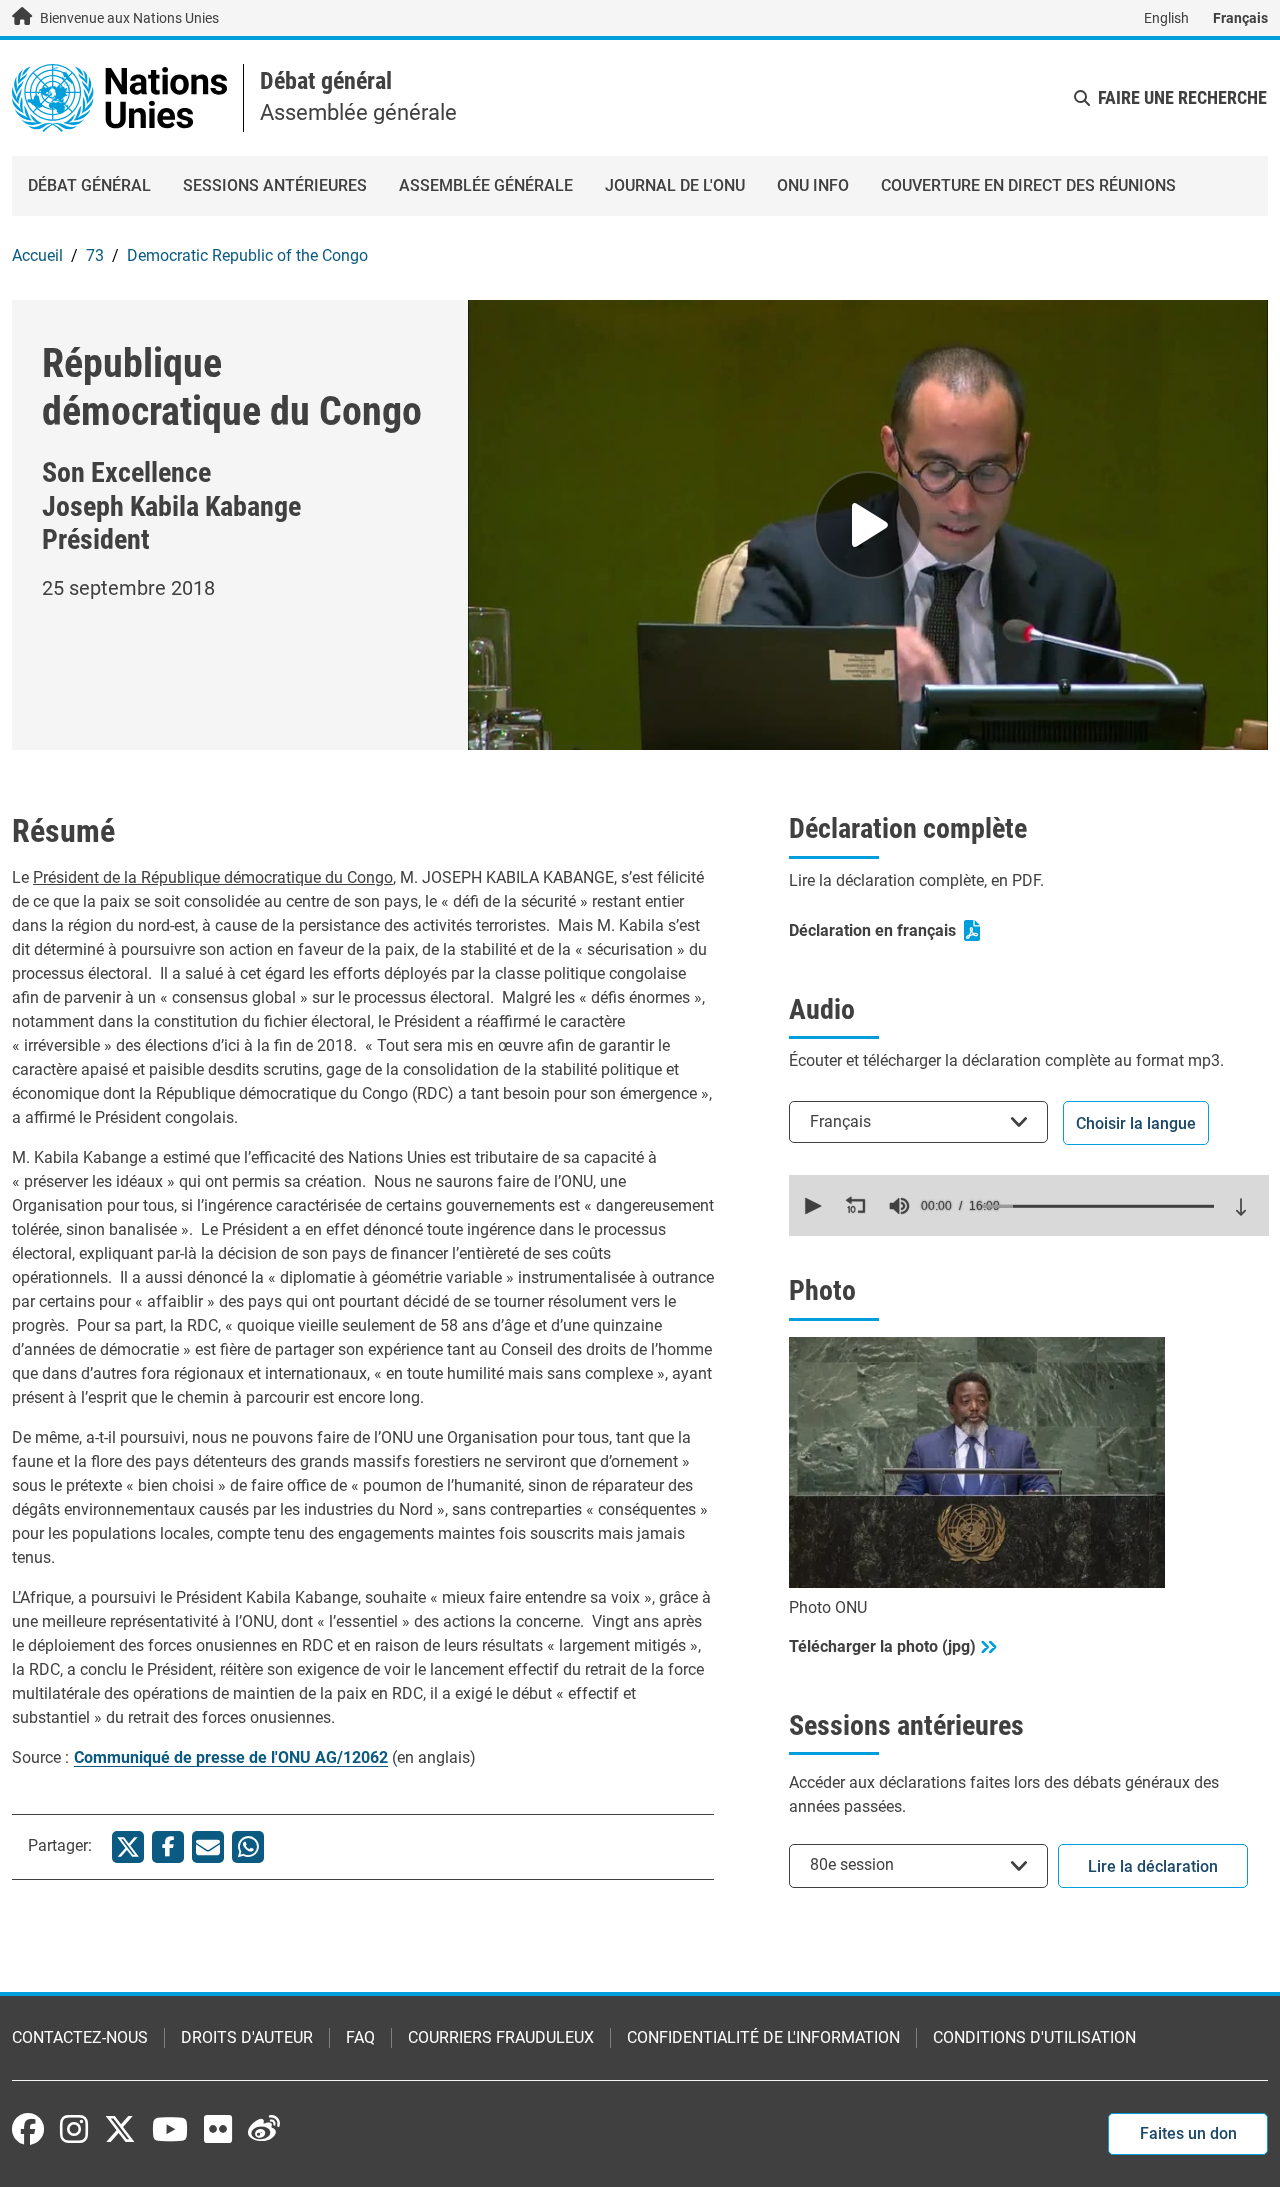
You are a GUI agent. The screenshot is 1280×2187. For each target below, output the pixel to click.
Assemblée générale (486, 185)
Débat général (326, 81)
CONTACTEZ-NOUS (80, 2037)
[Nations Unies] (119, 96)
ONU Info (813, 185)
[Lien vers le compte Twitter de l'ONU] (120, 2131)
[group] (899, 1206)
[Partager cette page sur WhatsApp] (248, 1847)
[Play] (868, 525)
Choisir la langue (1136, 1123)
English (1166, 18)
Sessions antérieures (275, 185)
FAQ (360, 2037)
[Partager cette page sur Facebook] (168, 1847)
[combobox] (918, 1121)
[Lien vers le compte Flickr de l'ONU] (218, 2129)
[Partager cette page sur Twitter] (128, 1847)
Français (1240, 18)
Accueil (37, 255)
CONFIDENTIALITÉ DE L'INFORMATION (763, 2037)
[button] (811, 1206)
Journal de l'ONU (675, 185)
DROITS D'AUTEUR (247, 2037)
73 (95, 255)
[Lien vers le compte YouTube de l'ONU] (170, 2129)
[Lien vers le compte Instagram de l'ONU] (74, 2129)
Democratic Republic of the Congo (247, 255)
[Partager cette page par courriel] (208, 1847)
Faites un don (1188, 2133)
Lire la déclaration (1153, 1866)
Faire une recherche (1182, 97)
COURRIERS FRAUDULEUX (501, 2037)
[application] (1029, 1205)
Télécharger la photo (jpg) (882, 1646)
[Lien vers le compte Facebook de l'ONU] (28, 2129)
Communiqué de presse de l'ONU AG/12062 (231, 1757)
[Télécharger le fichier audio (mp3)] (1241, 1207)
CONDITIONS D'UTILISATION (1034, 2037)
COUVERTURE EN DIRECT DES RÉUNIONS (1028, 185)
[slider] (1098, 1206)
